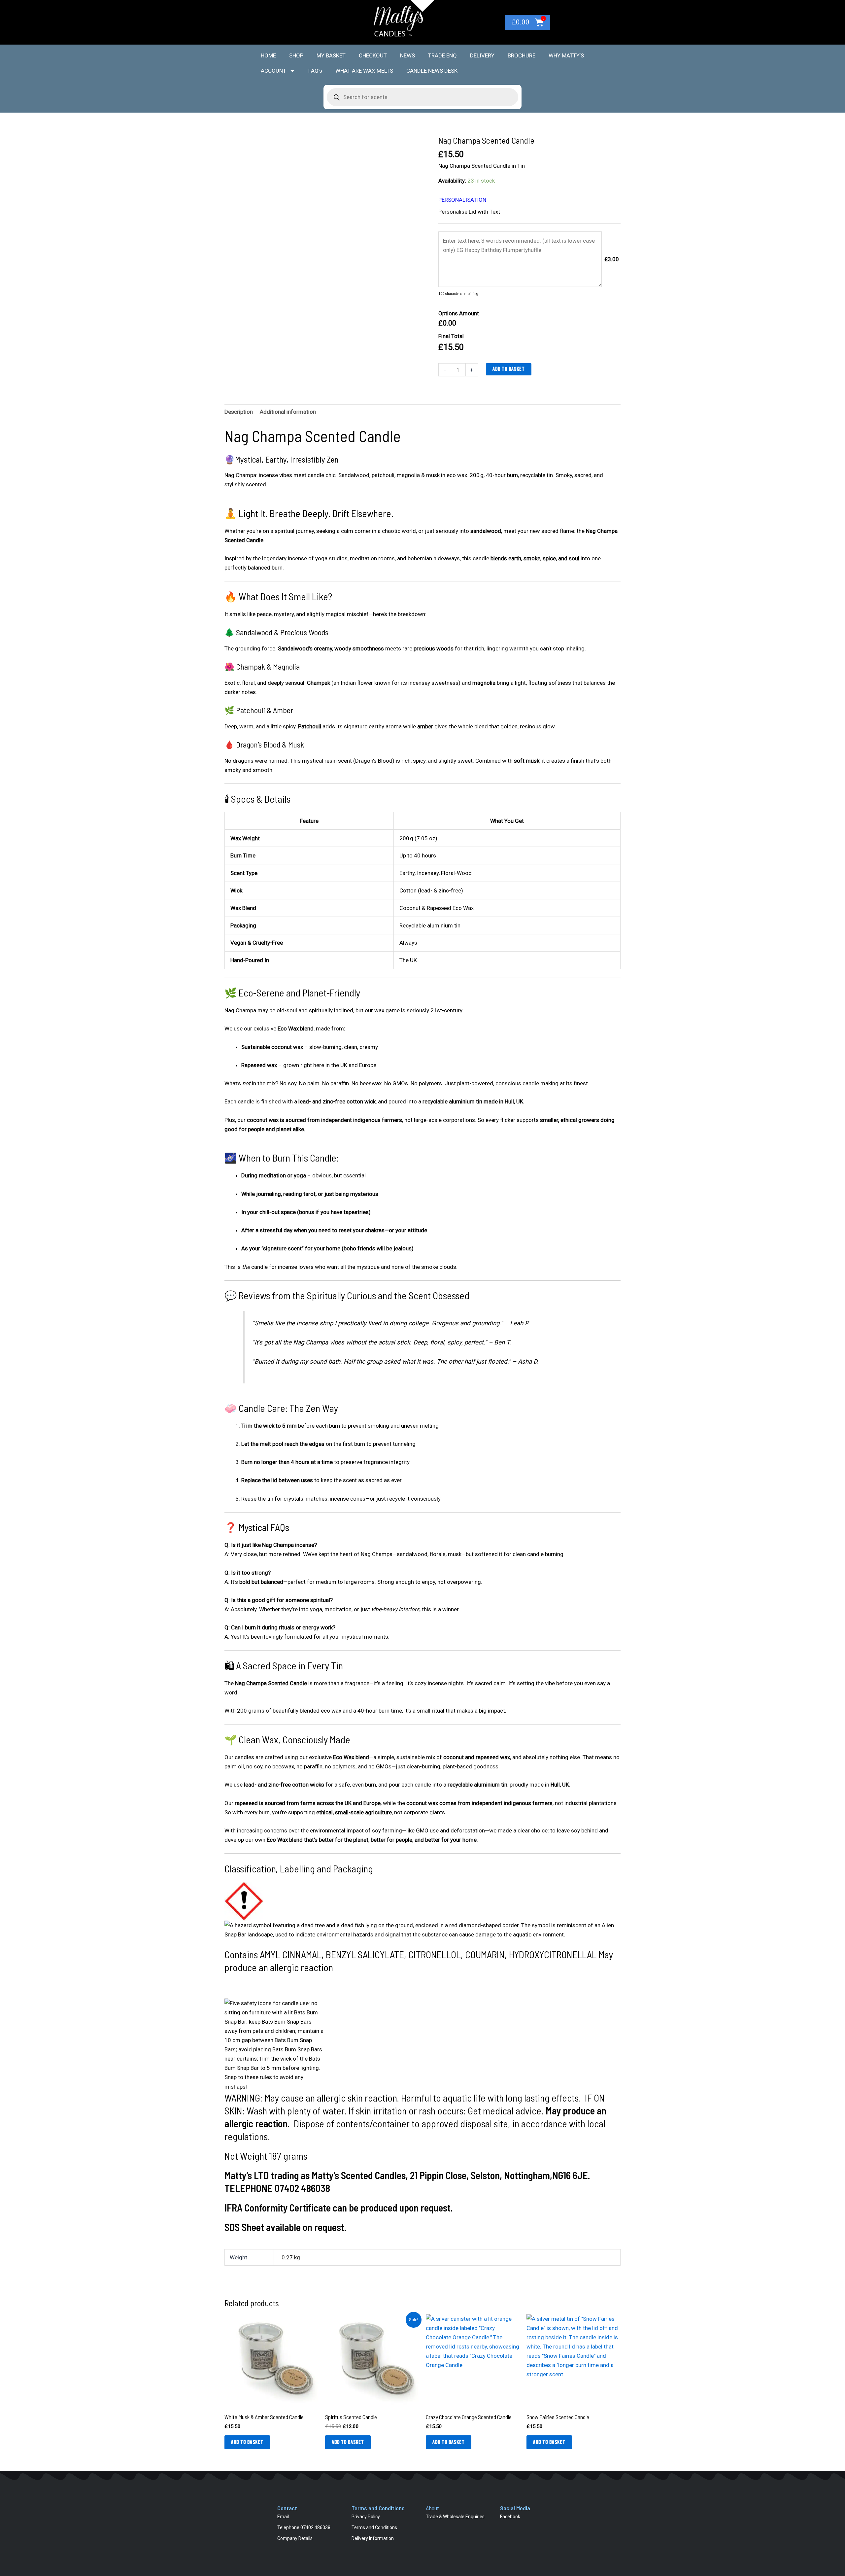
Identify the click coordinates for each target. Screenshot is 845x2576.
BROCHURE (522, 55)
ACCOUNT (273, 71)
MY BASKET (331, 55)
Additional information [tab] (288, 412)
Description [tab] (239, 412)
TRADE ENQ (442, 55)
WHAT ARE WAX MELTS (364, 71)
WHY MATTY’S (566, 55)
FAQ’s (315, 71)
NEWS (407, 55)
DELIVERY (482, 55)
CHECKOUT (373, 55)
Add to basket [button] (247, 2442)
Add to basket (509, 369)
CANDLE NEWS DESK (432, 71)
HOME (268, 55)
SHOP (296, 55)
